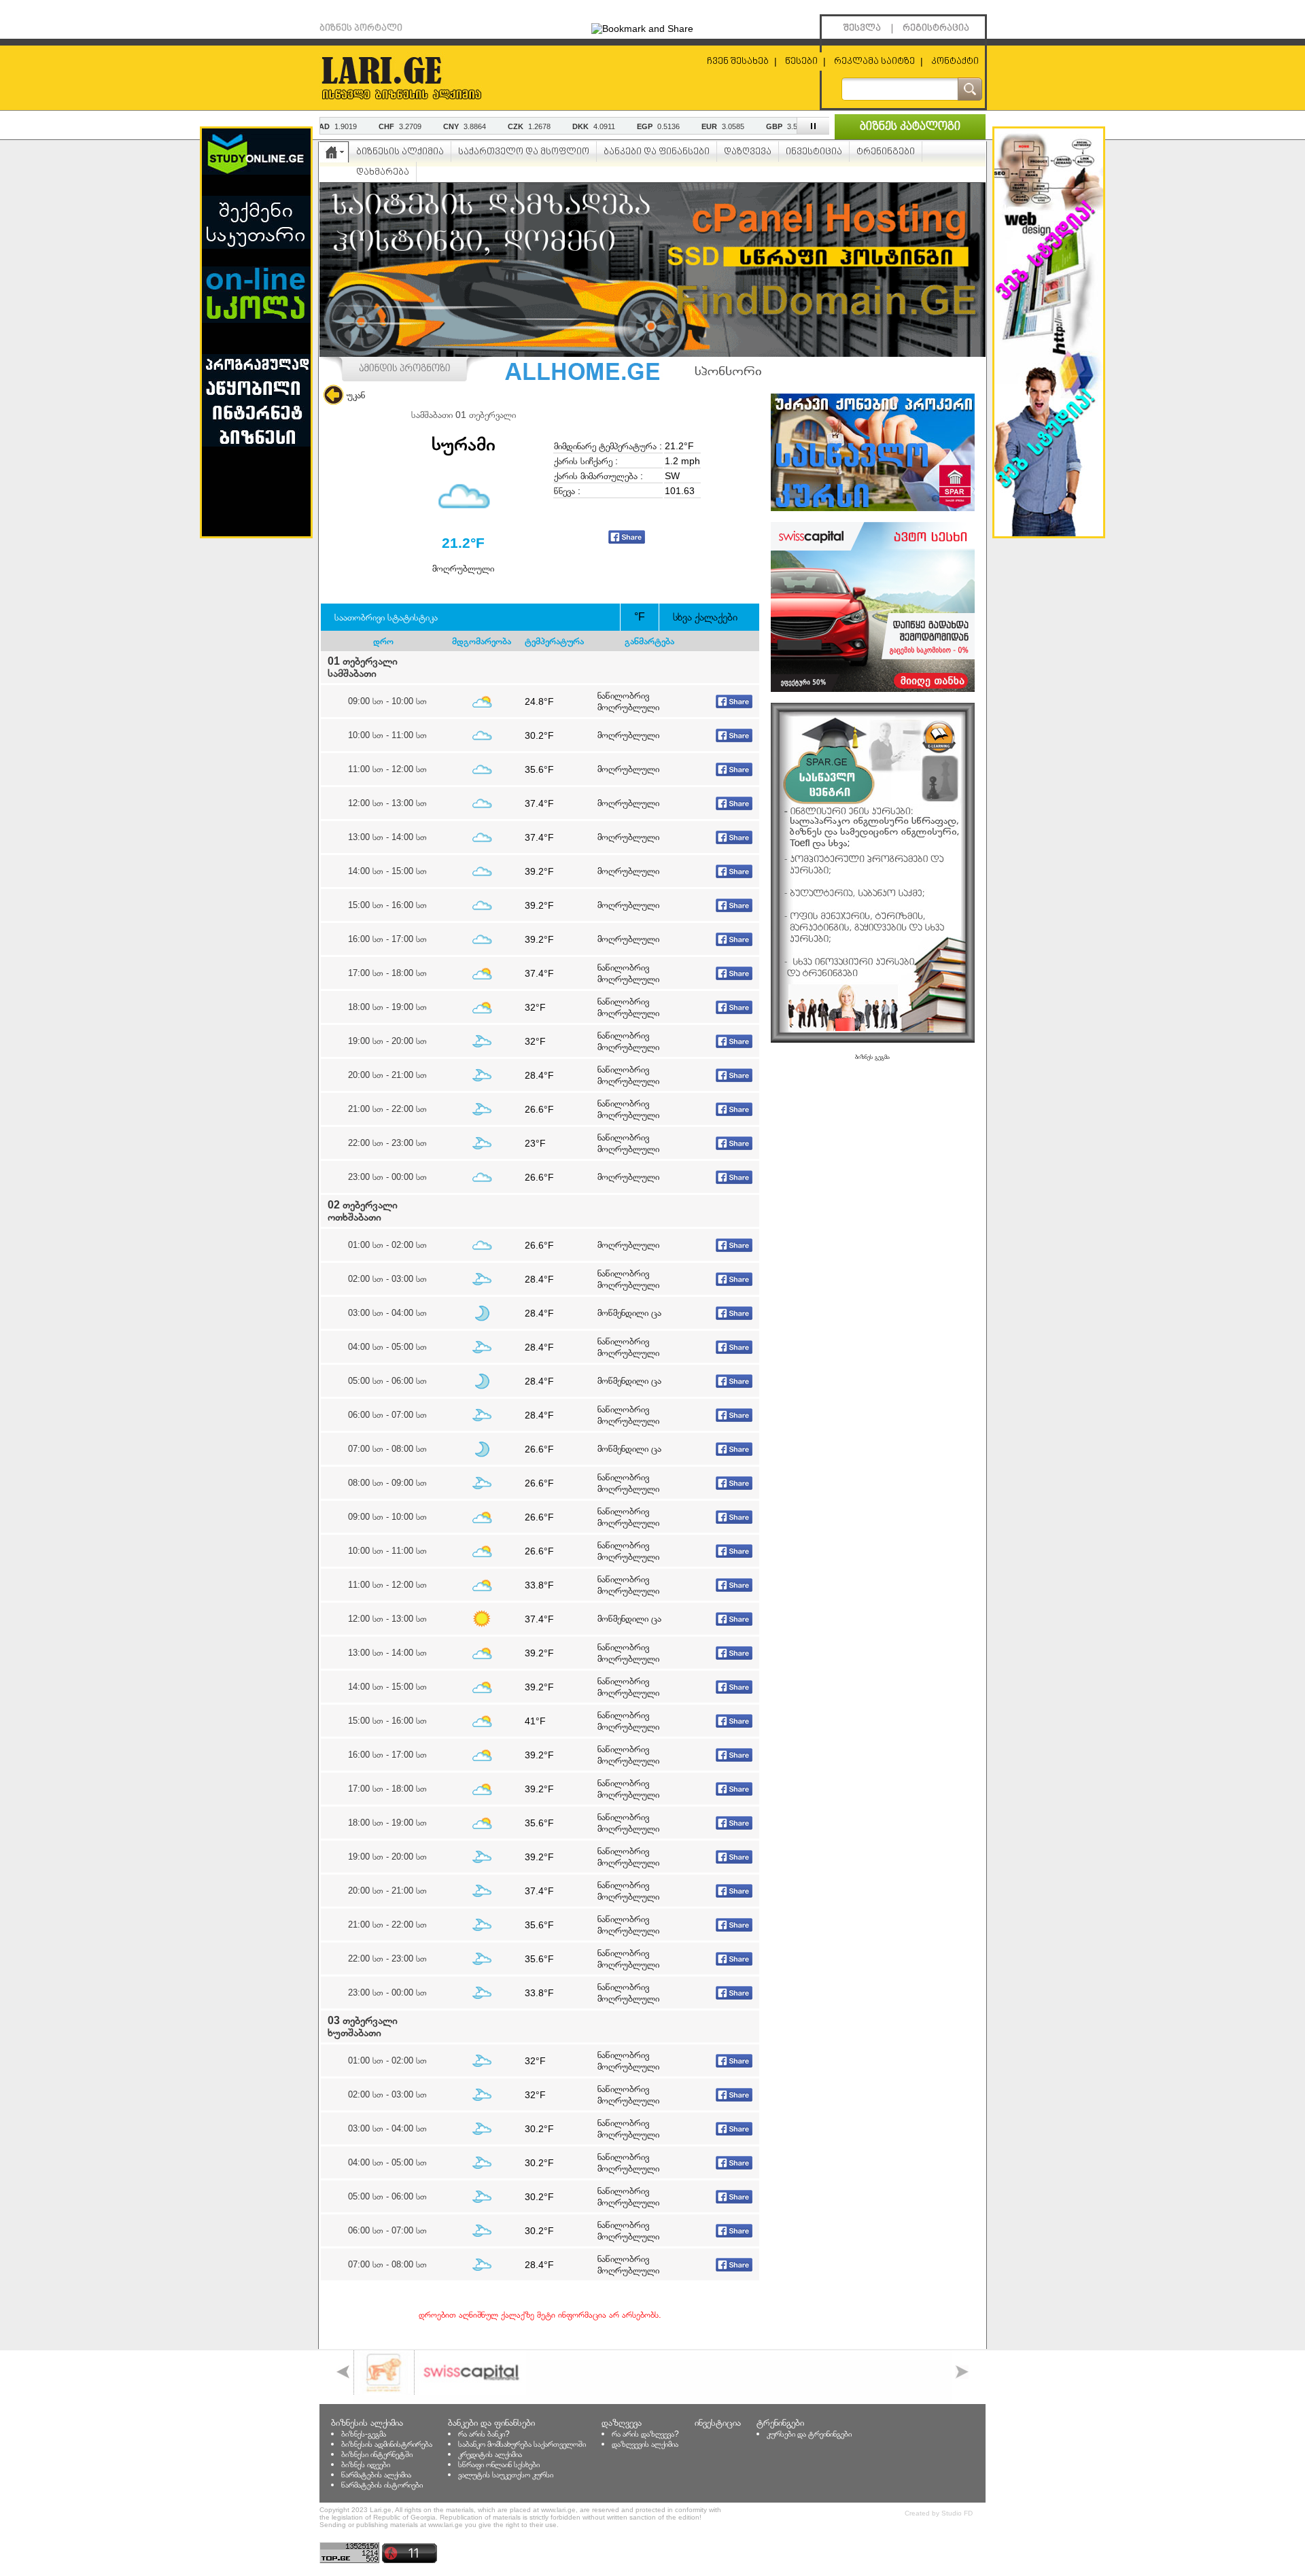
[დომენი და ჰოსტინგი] (652, 353)
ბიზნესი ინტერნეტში (377, 2454)
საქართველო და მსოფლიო (524, 152)
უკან (356, 395)
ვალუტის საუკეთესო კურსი (506, 2475)
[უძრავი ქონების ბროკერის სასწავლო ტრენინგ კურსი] (873, 508)
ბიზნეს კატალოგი (910, 127)
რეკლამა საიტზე (874, 62)
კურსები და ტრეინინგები (809, 2434)
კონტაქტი (955, 62)
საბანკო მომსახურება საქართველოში (522, 2444)
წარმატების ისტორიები (382, 2485)
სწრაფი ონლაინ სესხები (499, 2465)
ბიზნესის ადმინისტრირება (387, 2444)
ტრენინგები (886, 152)
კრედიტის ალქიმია (490, 2454)
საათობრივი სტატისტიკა (386, 617)
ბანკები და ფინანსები (657, 152)
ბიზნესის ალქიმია (400, 152)
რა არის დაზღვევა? (645, 2434)
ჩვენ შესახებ (738, 62)
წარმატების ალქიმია (376, 2475)
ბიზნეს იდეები (366, 2465)
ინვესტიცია (814, 152)
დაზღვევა (748, 152)
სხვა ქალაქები (705, 617)
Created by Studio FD (939, 2513)
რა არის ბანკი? (484, 2434)
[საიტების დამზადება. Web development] (1049, 533)
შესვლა (862, 28)
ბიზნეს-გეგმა (364, 2434)
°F (640, 617)
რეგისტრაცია (936, 28)
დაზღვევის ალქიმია (645, 2444)
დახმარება (383, 172)
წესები (801, 62)
